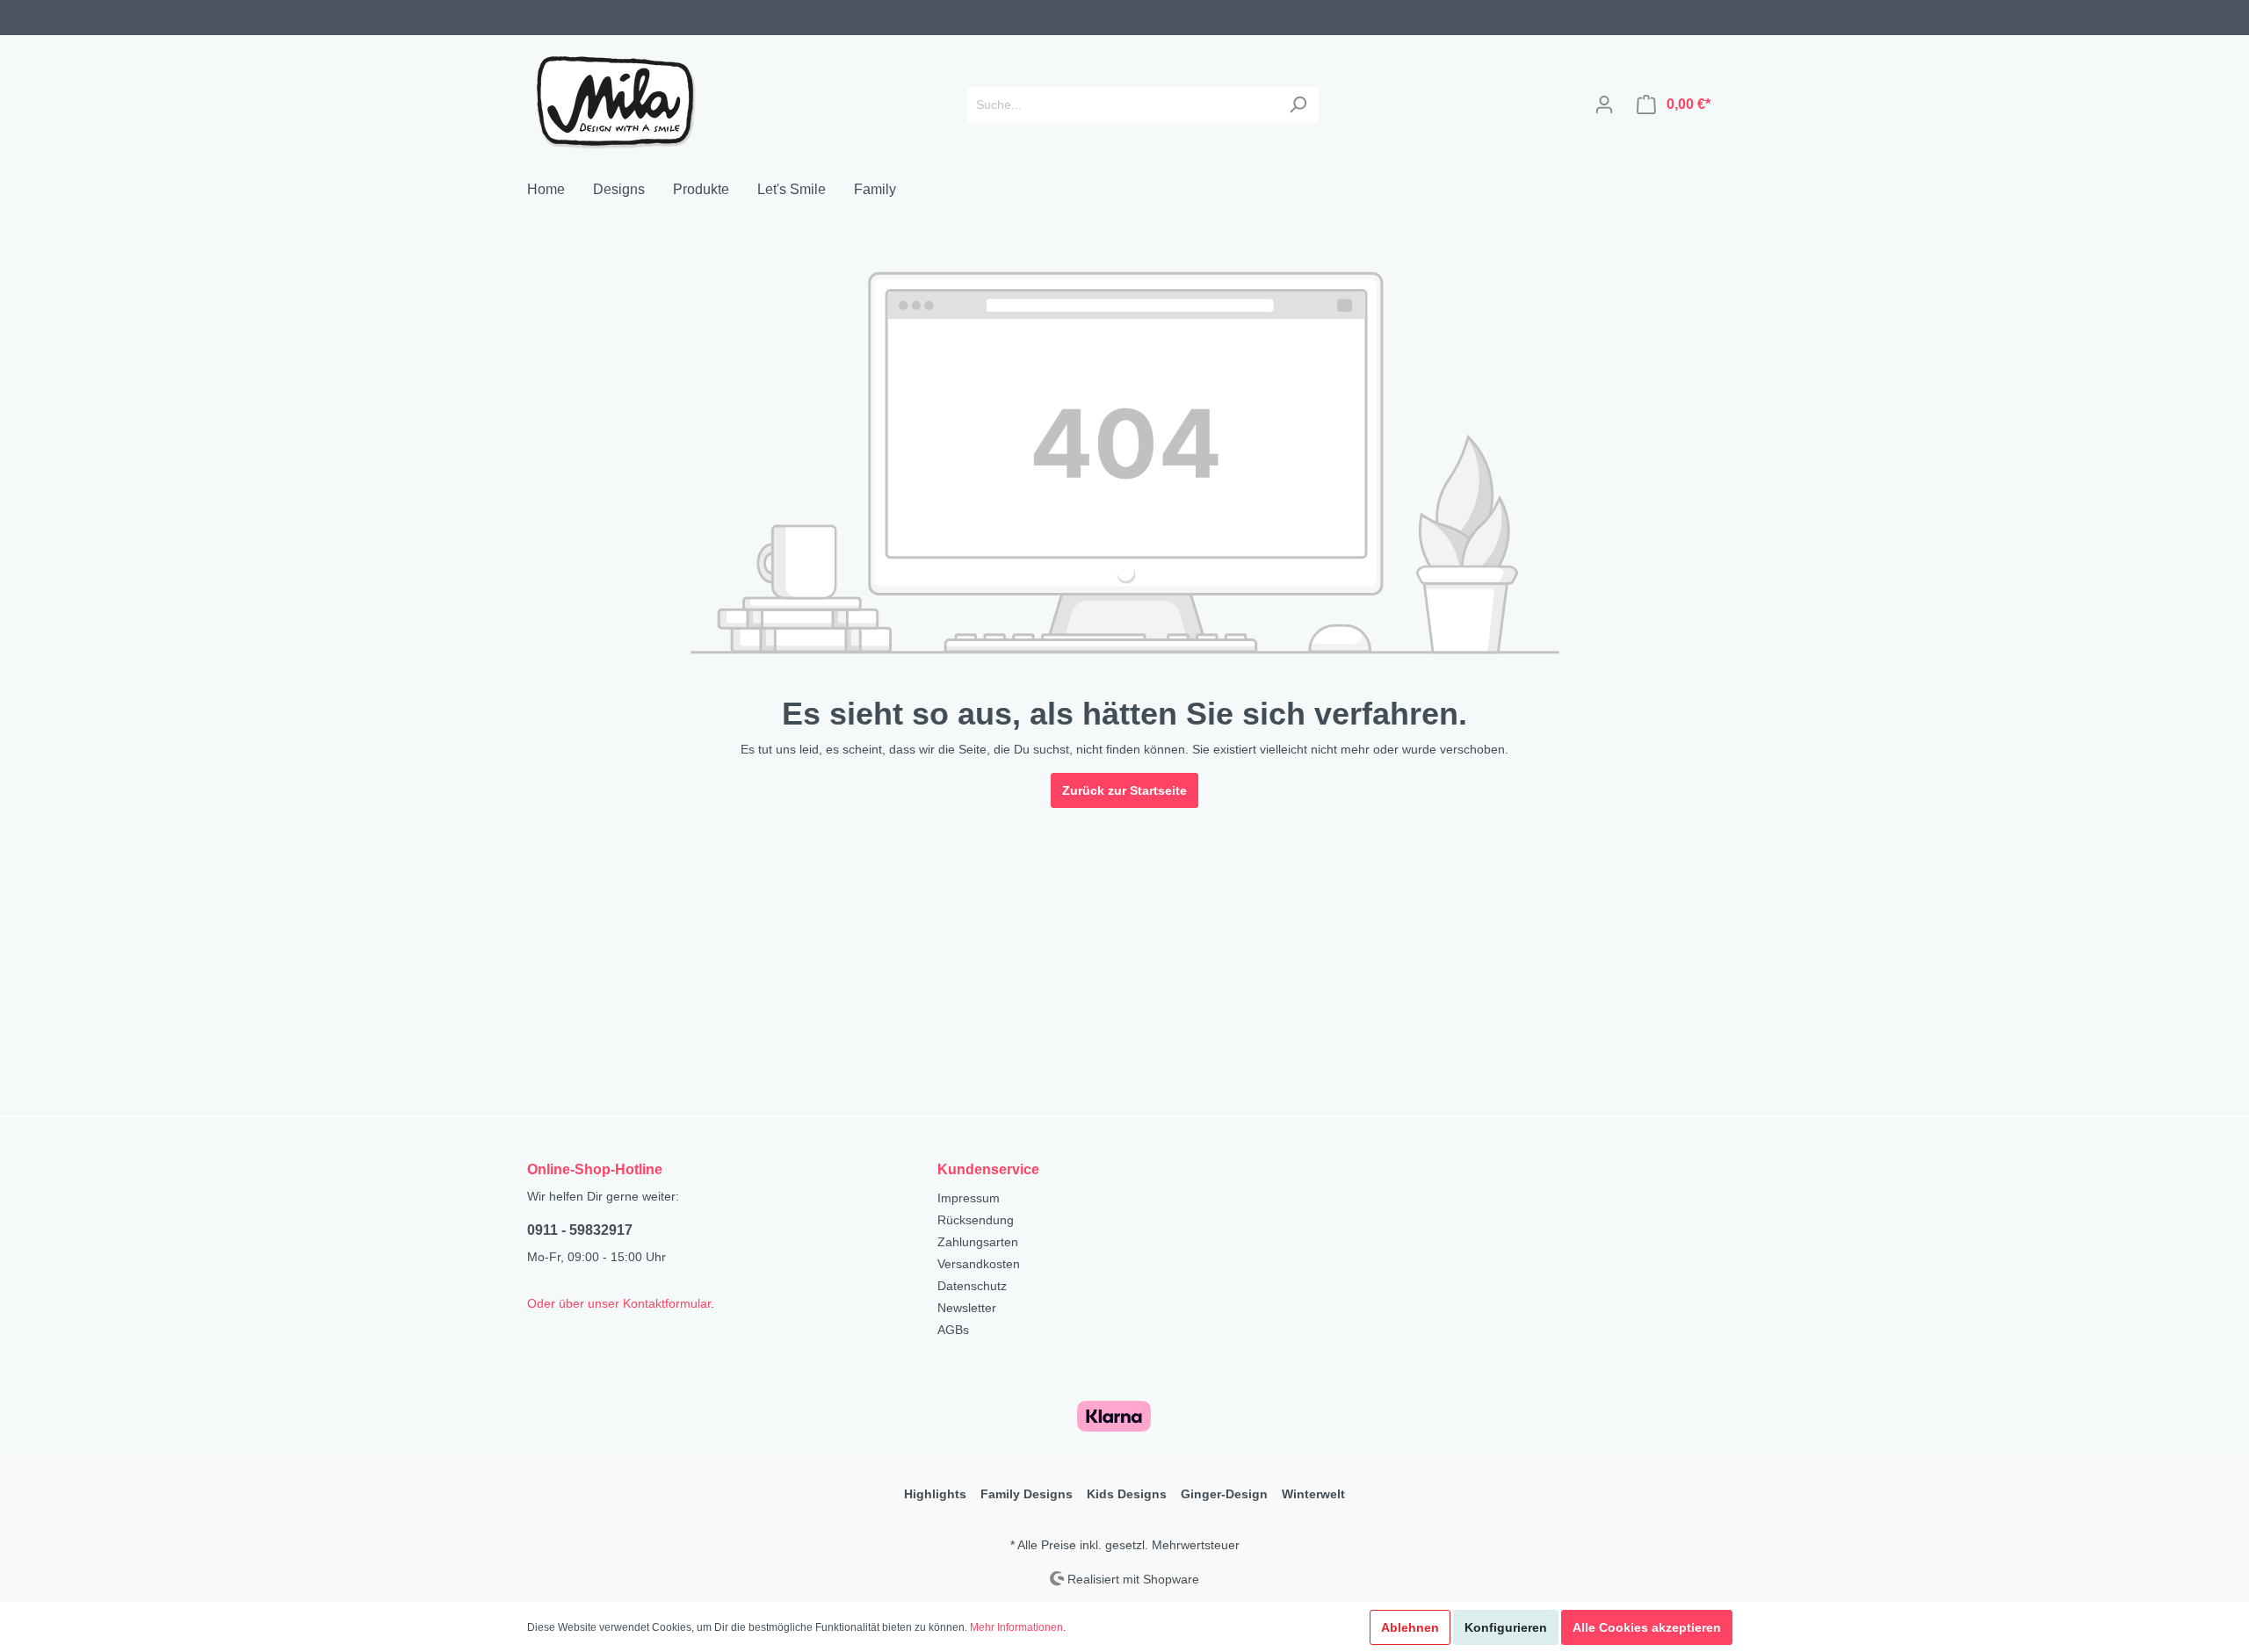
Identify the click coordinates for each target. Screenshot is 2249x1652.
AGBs (953, 1330)
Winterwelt (1313, 1494)
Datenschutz (972, 1286)
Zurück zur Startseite (1124, 790)
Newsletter (967, 1308)
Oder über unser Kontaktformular (619, 1303)
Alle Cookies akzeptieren (1647, 1627)
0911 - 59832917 (580, 1230)
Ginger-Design (1224, 1494)
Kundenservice (988, 1169)
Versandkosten (979, 1264)
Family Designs (1027, 1494)
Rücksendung (976, 1220)
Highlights (935, 1494)
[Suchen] (1298, 105)
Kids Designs (1127, 1494)
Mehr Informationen (1016, 1627)
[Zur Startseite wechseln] (615, 101)
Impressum (969, 1198)
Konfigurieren (1506, 1627)
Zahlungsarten (978, 1242)
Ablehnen (1410, 1627)
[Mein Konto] (1604, 105)
